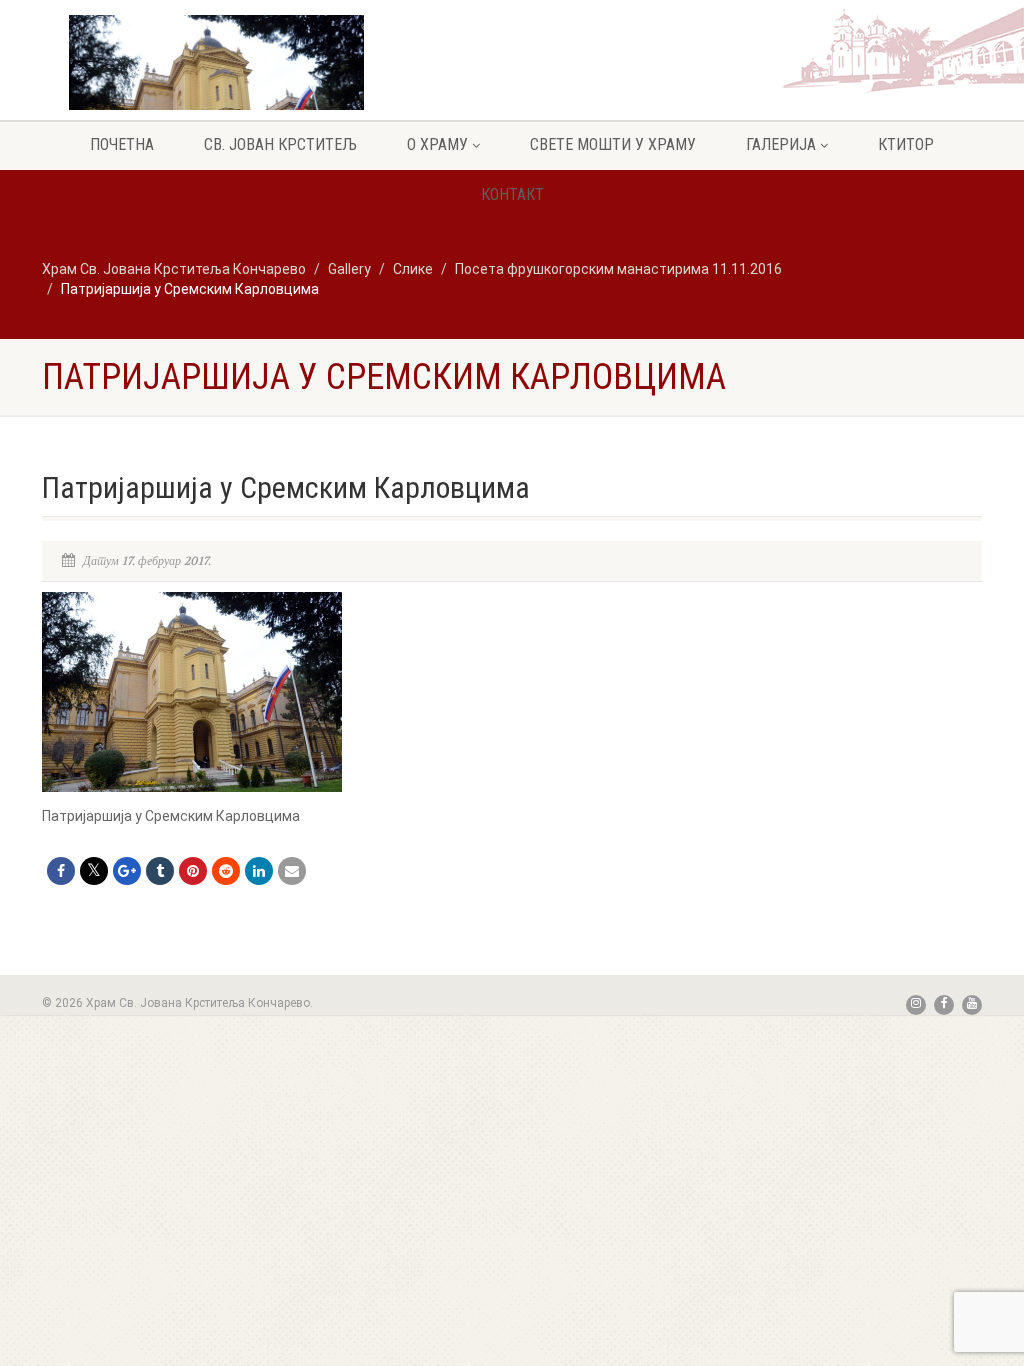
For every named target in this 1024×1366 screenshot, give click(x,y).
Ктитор (906, 144)
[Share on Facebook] (61, 871)
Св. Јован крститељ (280, 144)
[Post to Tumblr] (160, 871)
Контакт (512, 194)
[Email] (292, 871)
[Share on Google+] (127, 871)
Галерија (781, 144)
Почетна (122, 144)
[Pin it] (193, 871)
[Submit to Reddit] (226, 871)
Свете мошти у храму (613, 144)
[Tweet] (94, 871)
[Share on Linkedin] (259, 871)
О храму (437, 144)
